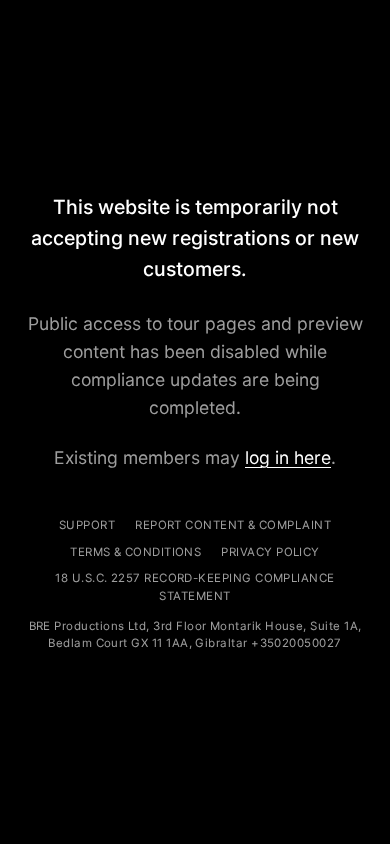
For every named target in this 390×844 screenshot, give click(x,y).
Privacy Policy (270, 552)
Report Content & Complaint (233, 525)
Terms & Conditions (135, 552)
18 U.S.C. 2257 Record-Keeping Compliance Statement (194, 587)
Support (87, 525)
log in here (288, 457)
